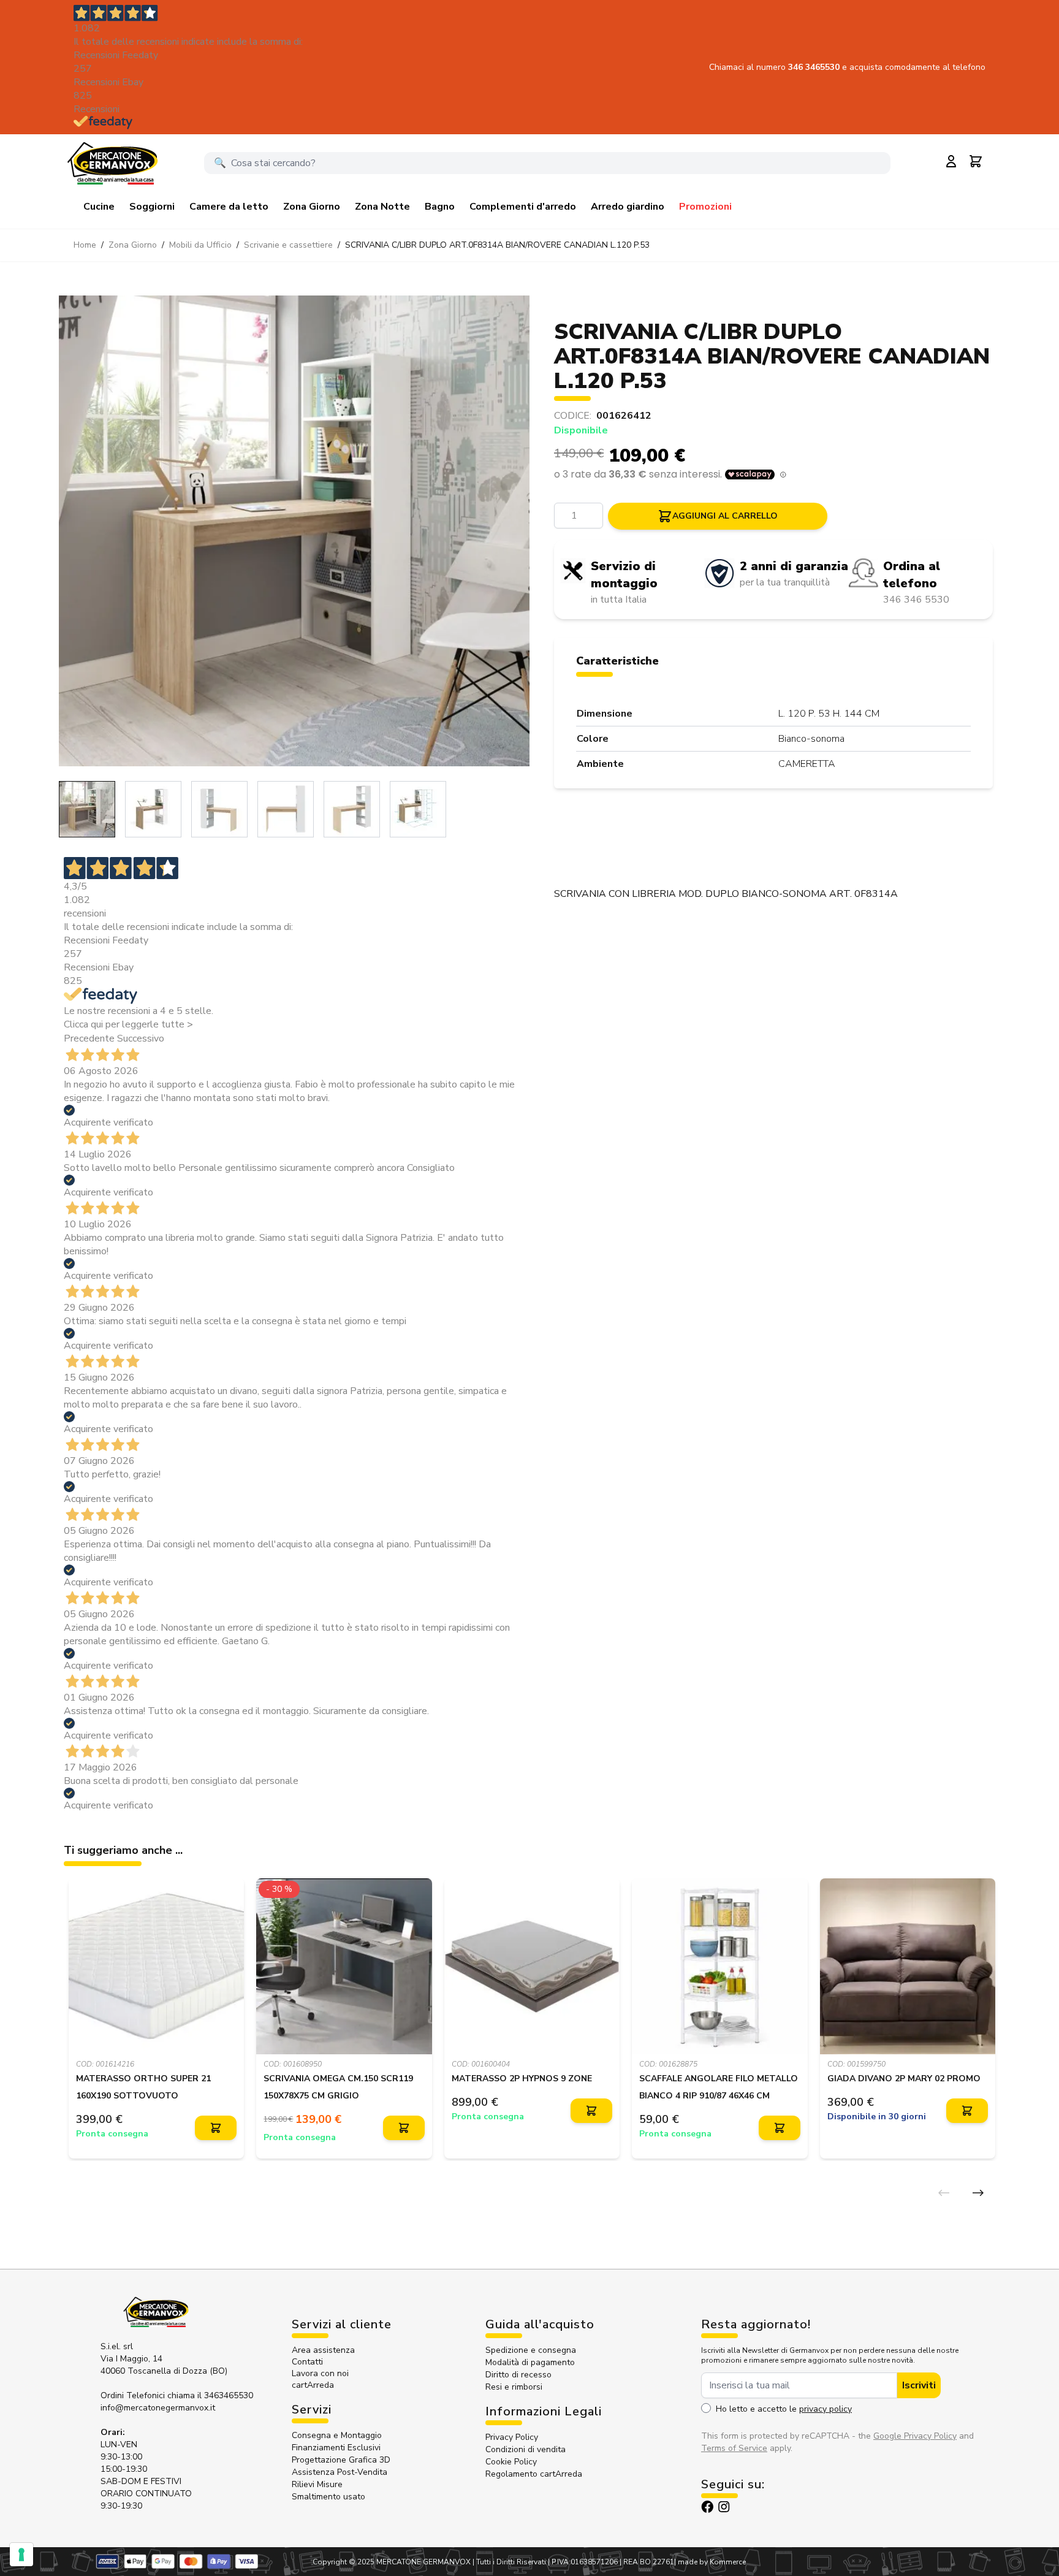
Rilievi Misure (317, 2484)
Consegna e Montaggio (337, 2435)
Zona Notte (382, 207)
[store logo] (112, 163)
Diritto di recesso (518, 2375)
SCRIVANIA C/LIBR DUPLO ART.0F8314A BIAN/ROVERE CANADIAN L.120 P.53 (497, 245)
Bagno (440, 207)
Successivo (141, 1038)
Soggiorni (152, 207)
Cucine (99, 207)
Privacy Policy (512, 2437)
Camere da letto (229, 207)
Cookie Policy (511, 2462)
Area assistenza (325, 2350)
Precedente (89, 1038)
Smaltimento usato (328, 2497)
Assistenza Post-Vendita (340, 2472)
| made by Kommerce (710, 2562)
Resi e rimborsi (514, 2387)
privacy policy (826, 2409)
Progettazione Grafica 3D (341, 2460)
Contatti (307, 2362)
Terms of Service (734, 2448)
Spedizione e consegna (531, 2350)
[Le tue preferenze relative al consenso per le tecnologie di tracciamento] (21, 2555)
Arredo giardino (628, 207)
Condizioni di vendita (526, 2449)
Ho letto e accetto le (784, 2409)
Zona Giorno (312, 207)
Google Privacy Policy (915, 2436)
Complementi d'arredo (523, 207)
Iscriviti (919, 2385)
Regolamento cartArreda (534, 2474)
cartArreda (313, 2385)
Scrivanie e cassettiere (288, 245)
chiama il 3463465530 (210, 2395)
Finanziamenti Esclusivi (336, 2448)
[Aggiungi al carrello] (216, 2128)
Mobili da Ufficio (200, 245)
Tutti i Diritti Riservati (511, 2562)
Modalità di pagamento (530, 2362)
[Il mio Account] (951, 161)
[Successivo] (978, 2193)
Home (85, 245)
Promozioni (705, 207)
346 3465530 (815, 67)
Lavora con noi (320, 2373)
